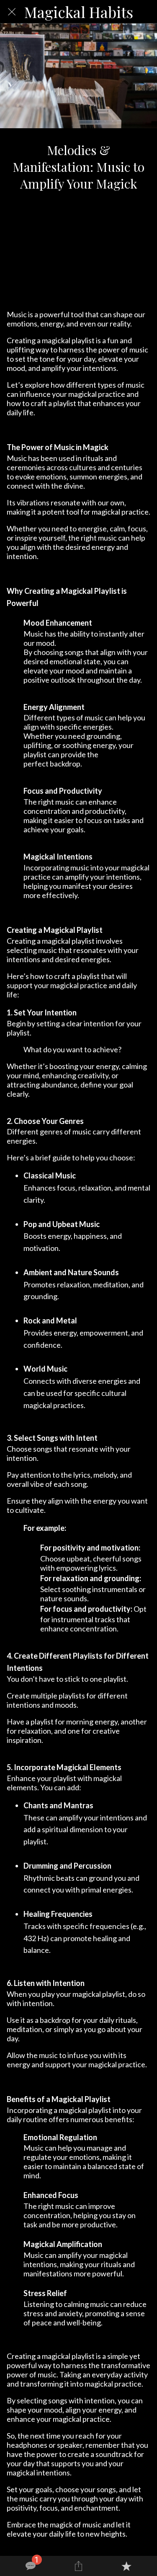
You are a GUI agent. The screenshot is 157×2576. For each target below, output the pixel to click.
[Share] (78, 2566)
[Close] (12, 12)
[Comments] (31, 2566)
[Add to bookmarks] (126, 2566)
